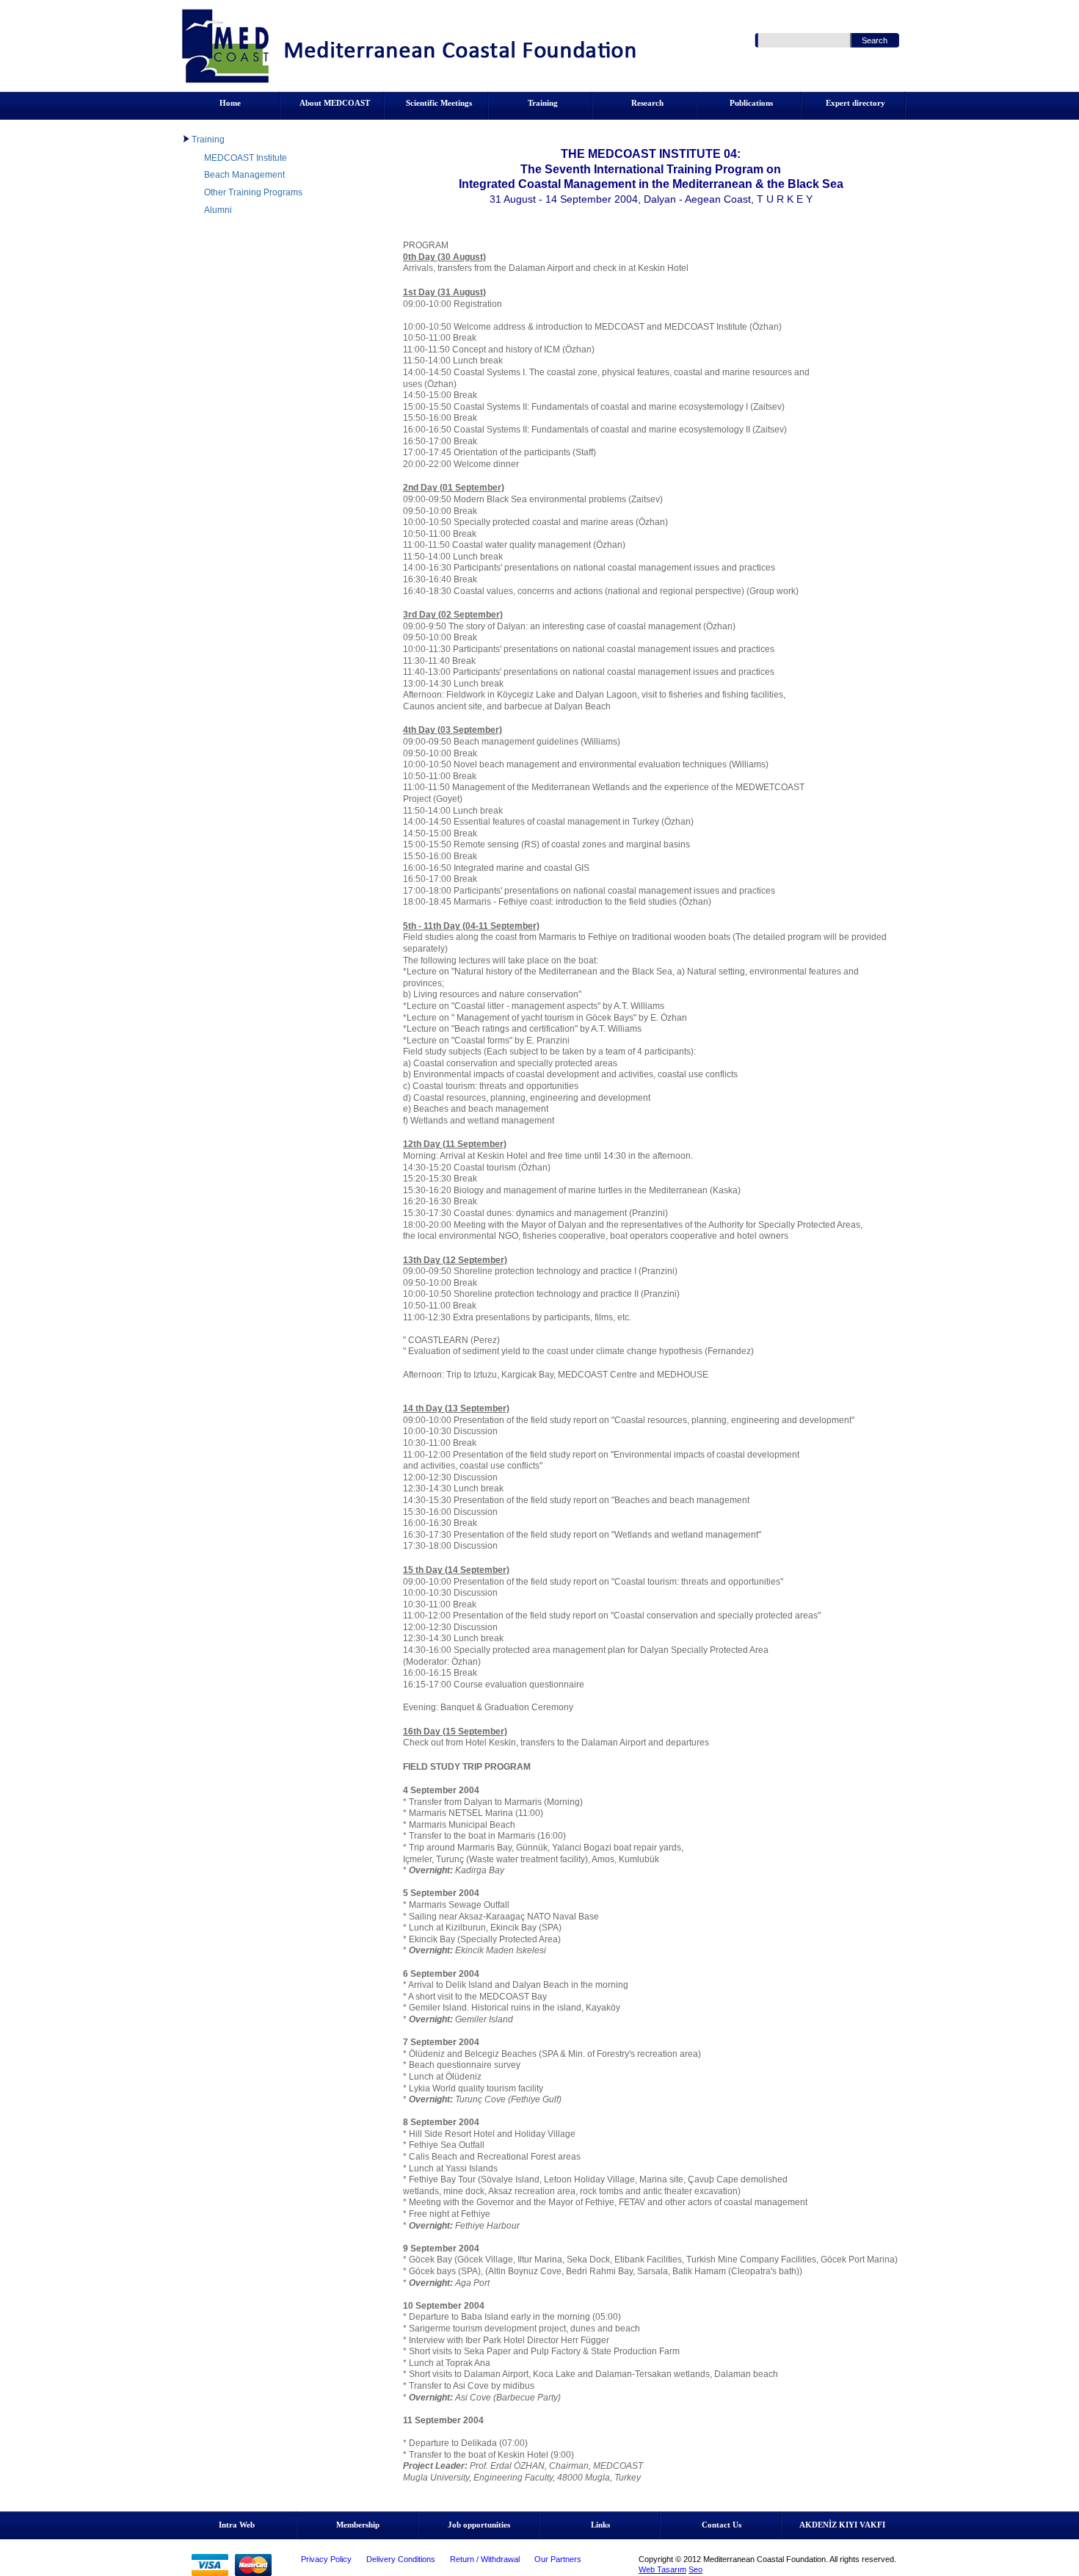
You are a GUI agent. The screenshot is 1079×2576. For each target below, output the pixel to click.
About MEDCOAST (335, 103)
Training (543, 103)
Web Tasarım (662, 2569)
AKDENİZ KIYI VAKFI (842, 2525)
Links (600, 2525)
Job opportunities (479, 2525)
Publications (751, 103)
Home (230, 103)
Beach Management (244, 175)
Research (647, 103)
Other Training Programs (253, 192)
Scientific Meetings (439, 103)
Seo (695, 2569)
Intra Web (237, 2525)
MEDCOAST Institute (246, 158)
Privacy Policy (326, 2559)
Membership (358, 2525)
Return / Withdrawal (485, 2559)
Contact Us (722, 2525)
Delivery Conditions (401, 2559)
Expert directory (855, 103)
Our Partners (558, 2559)
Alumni (218, 210)
